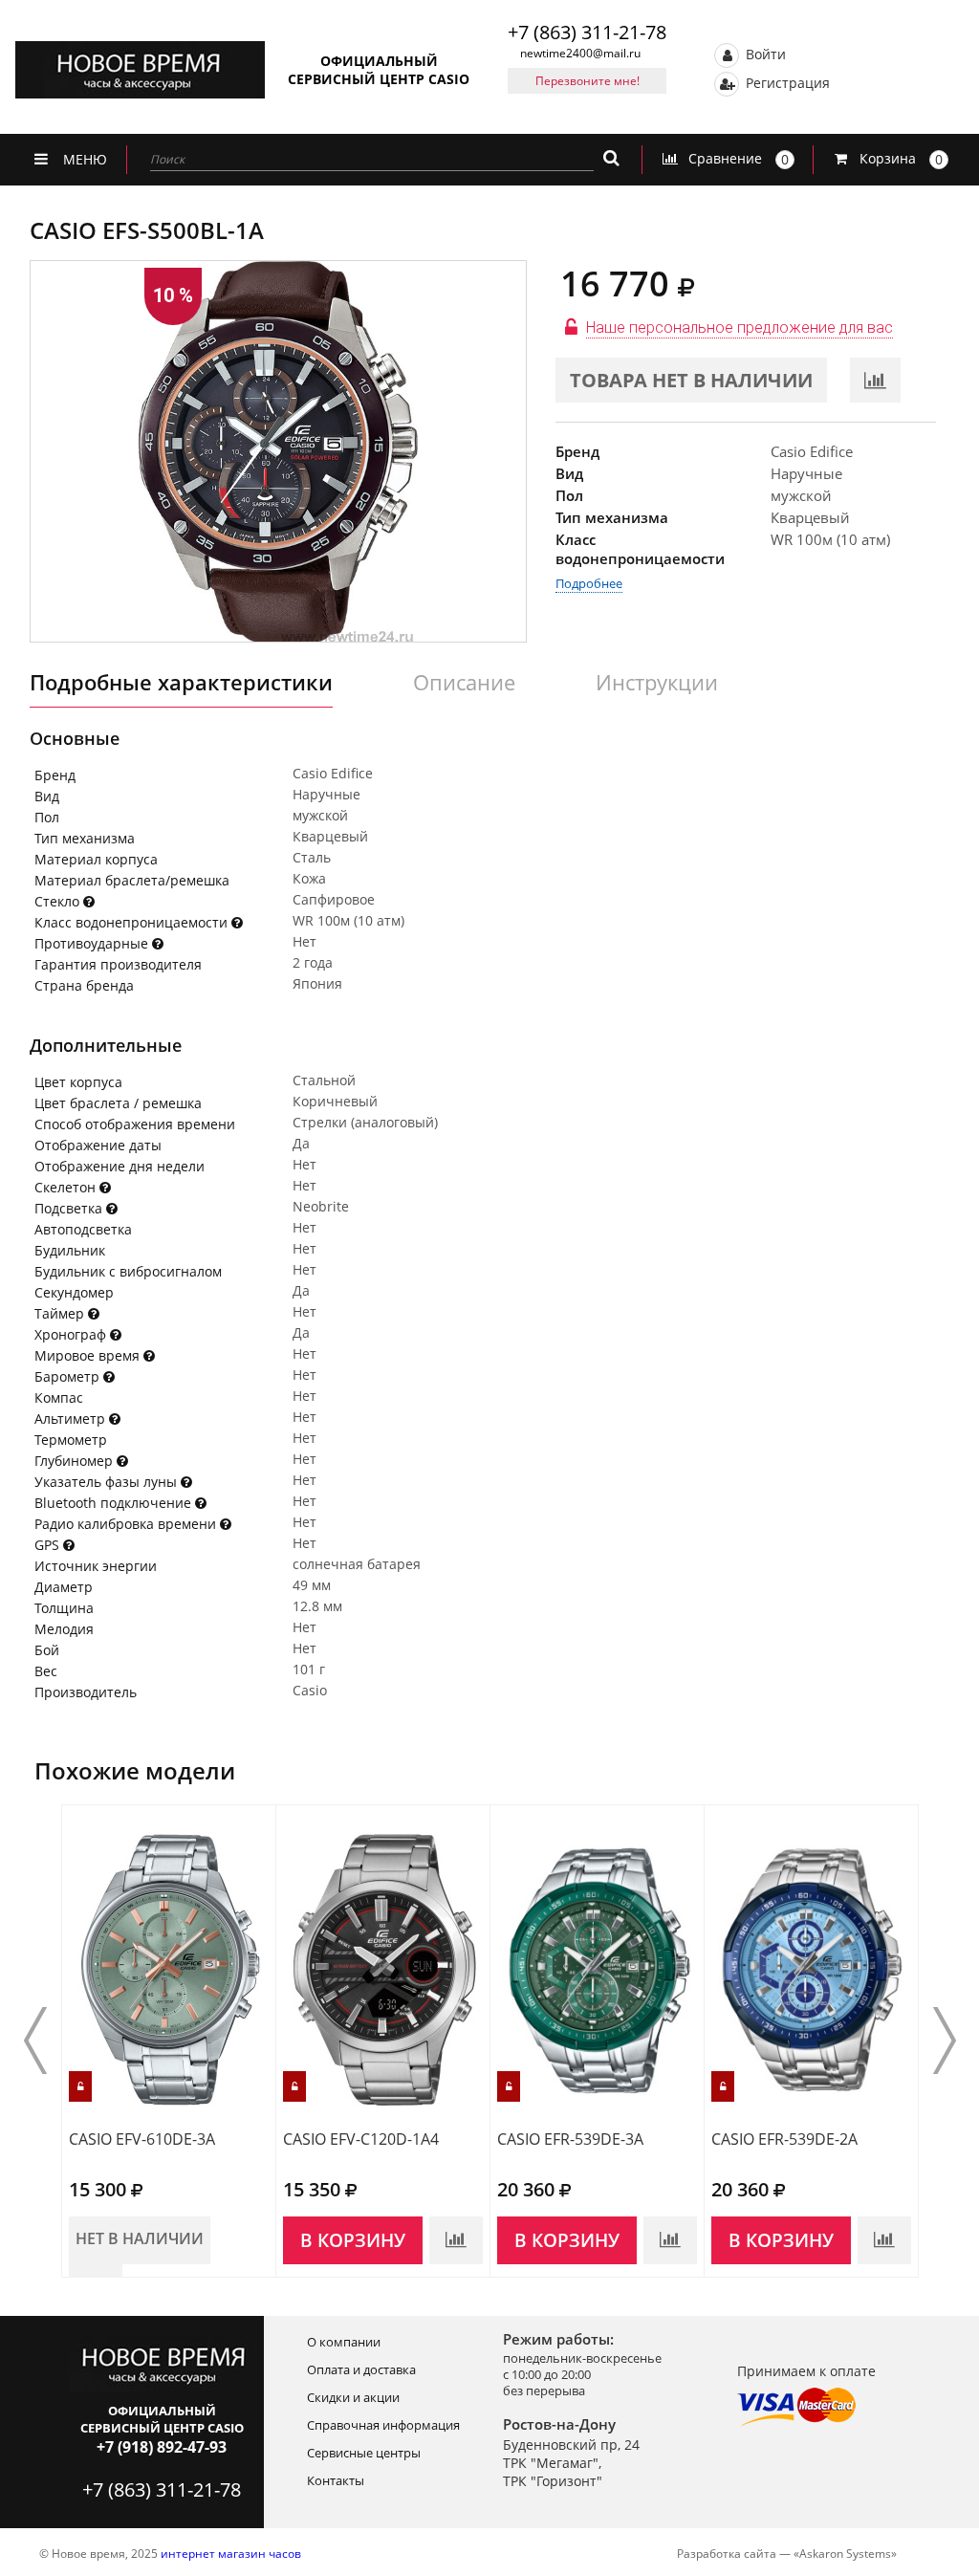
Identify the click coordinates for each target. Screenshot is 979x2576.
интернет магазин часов (231, 2554)
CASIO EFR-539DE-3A (570, 2139)
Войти (764, 53)
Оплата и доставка (361, 2369)
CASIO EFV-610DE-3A (142, 2139)
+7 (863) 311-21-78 (587, 32)
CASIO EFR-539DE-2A (784, 2139)
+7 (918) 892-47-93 (162, 2447)
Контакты (336, 2480)
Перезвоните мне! (587, 81)
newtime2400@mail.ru (580, 53)
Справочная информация (383, 2425)
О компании (344, 2342)
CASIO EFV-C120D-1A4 (361, 2139)
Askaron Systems (845, 2554)
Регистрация (786, 82)
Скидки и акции (353, 2397)
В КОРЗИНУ (353, 2240)
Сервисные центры (364, 2453)
